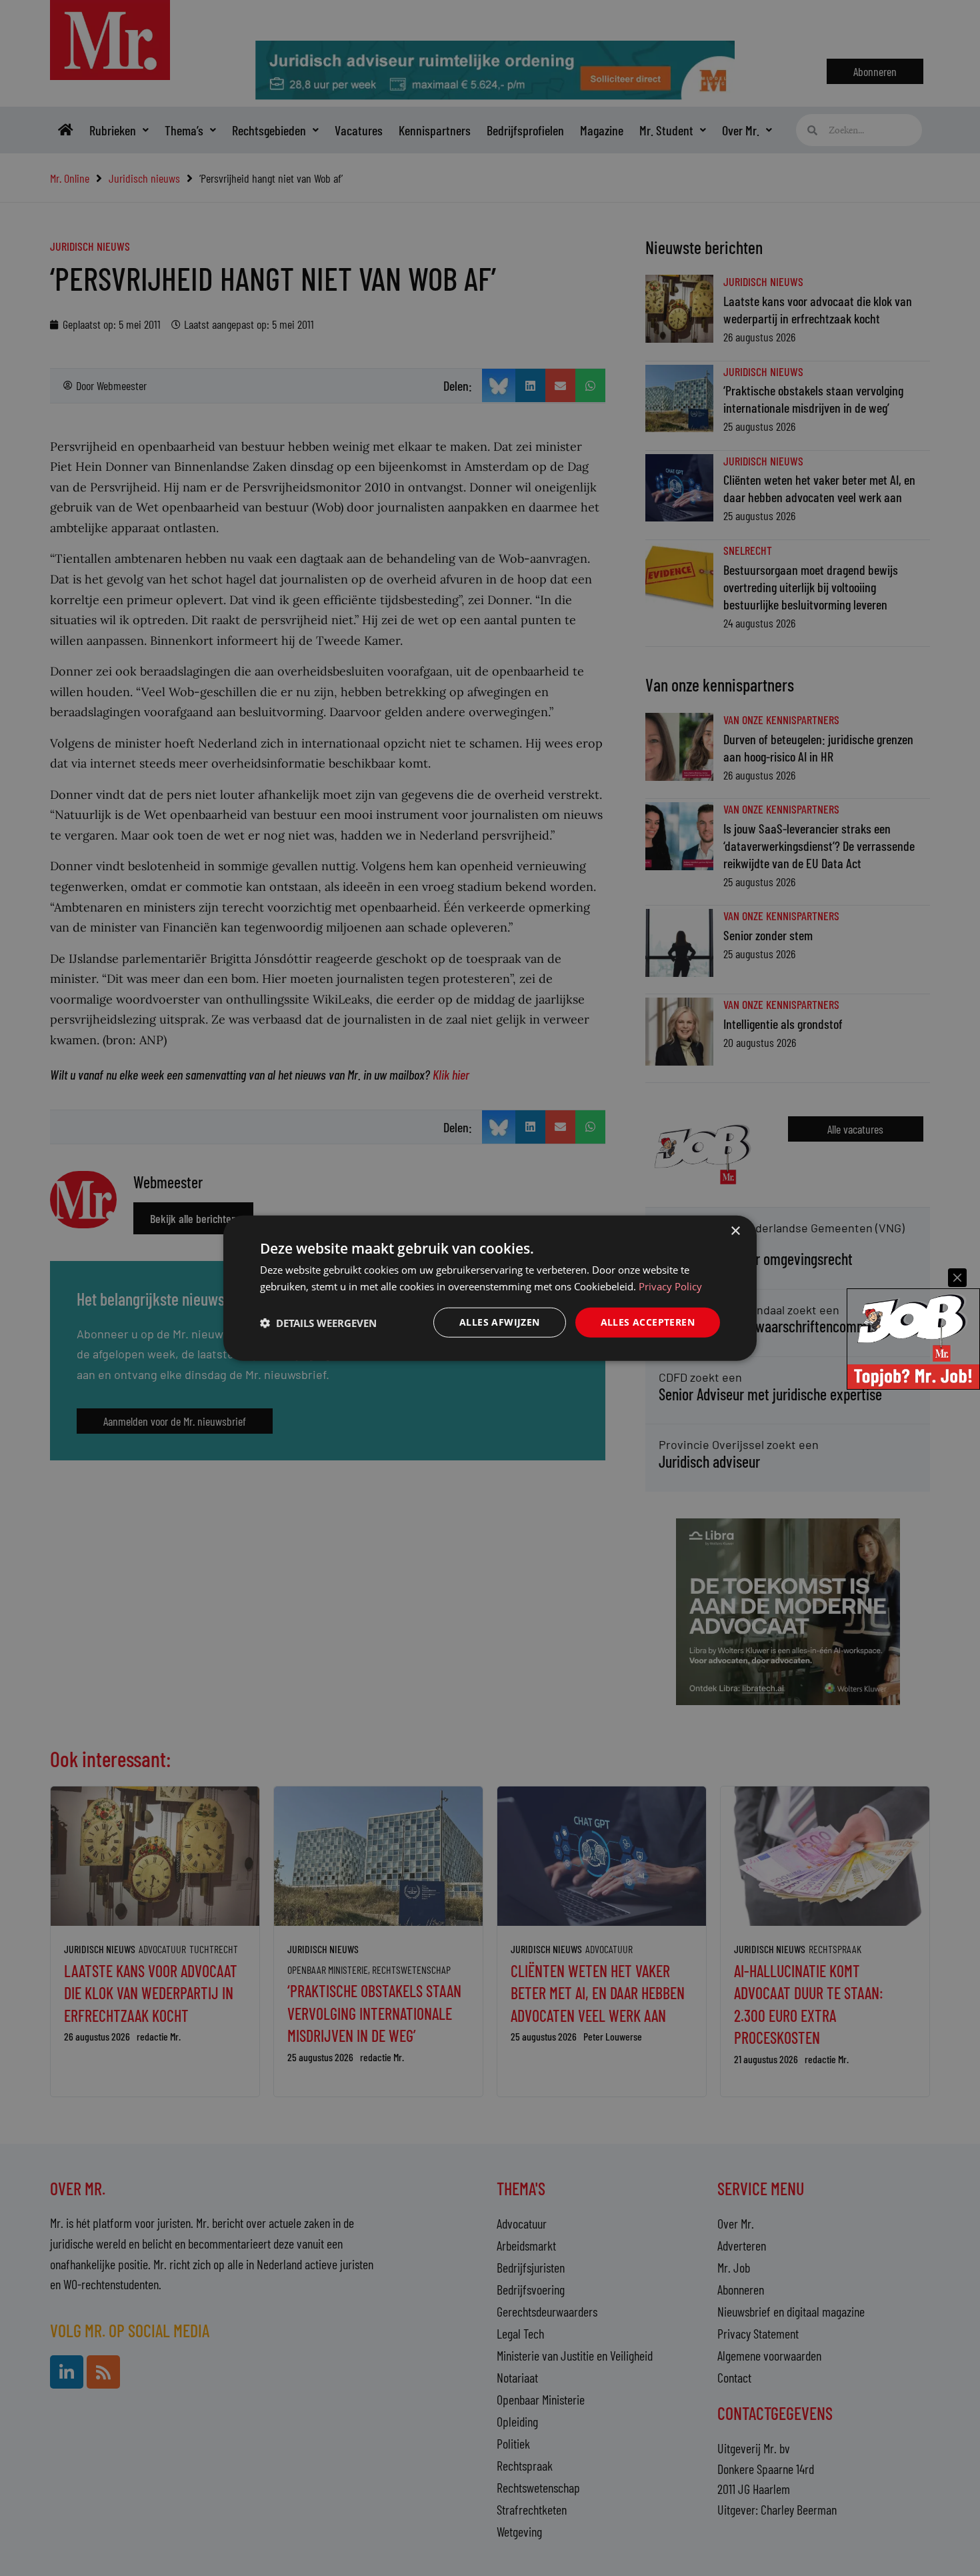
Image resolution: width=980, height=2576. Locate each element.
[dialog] (490, 1288)
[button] (318, 1322)
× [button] (735, 1231)
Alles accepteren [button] (648, 1322)
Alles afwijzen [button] (500, 1322)
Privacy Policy (670, 1286)
